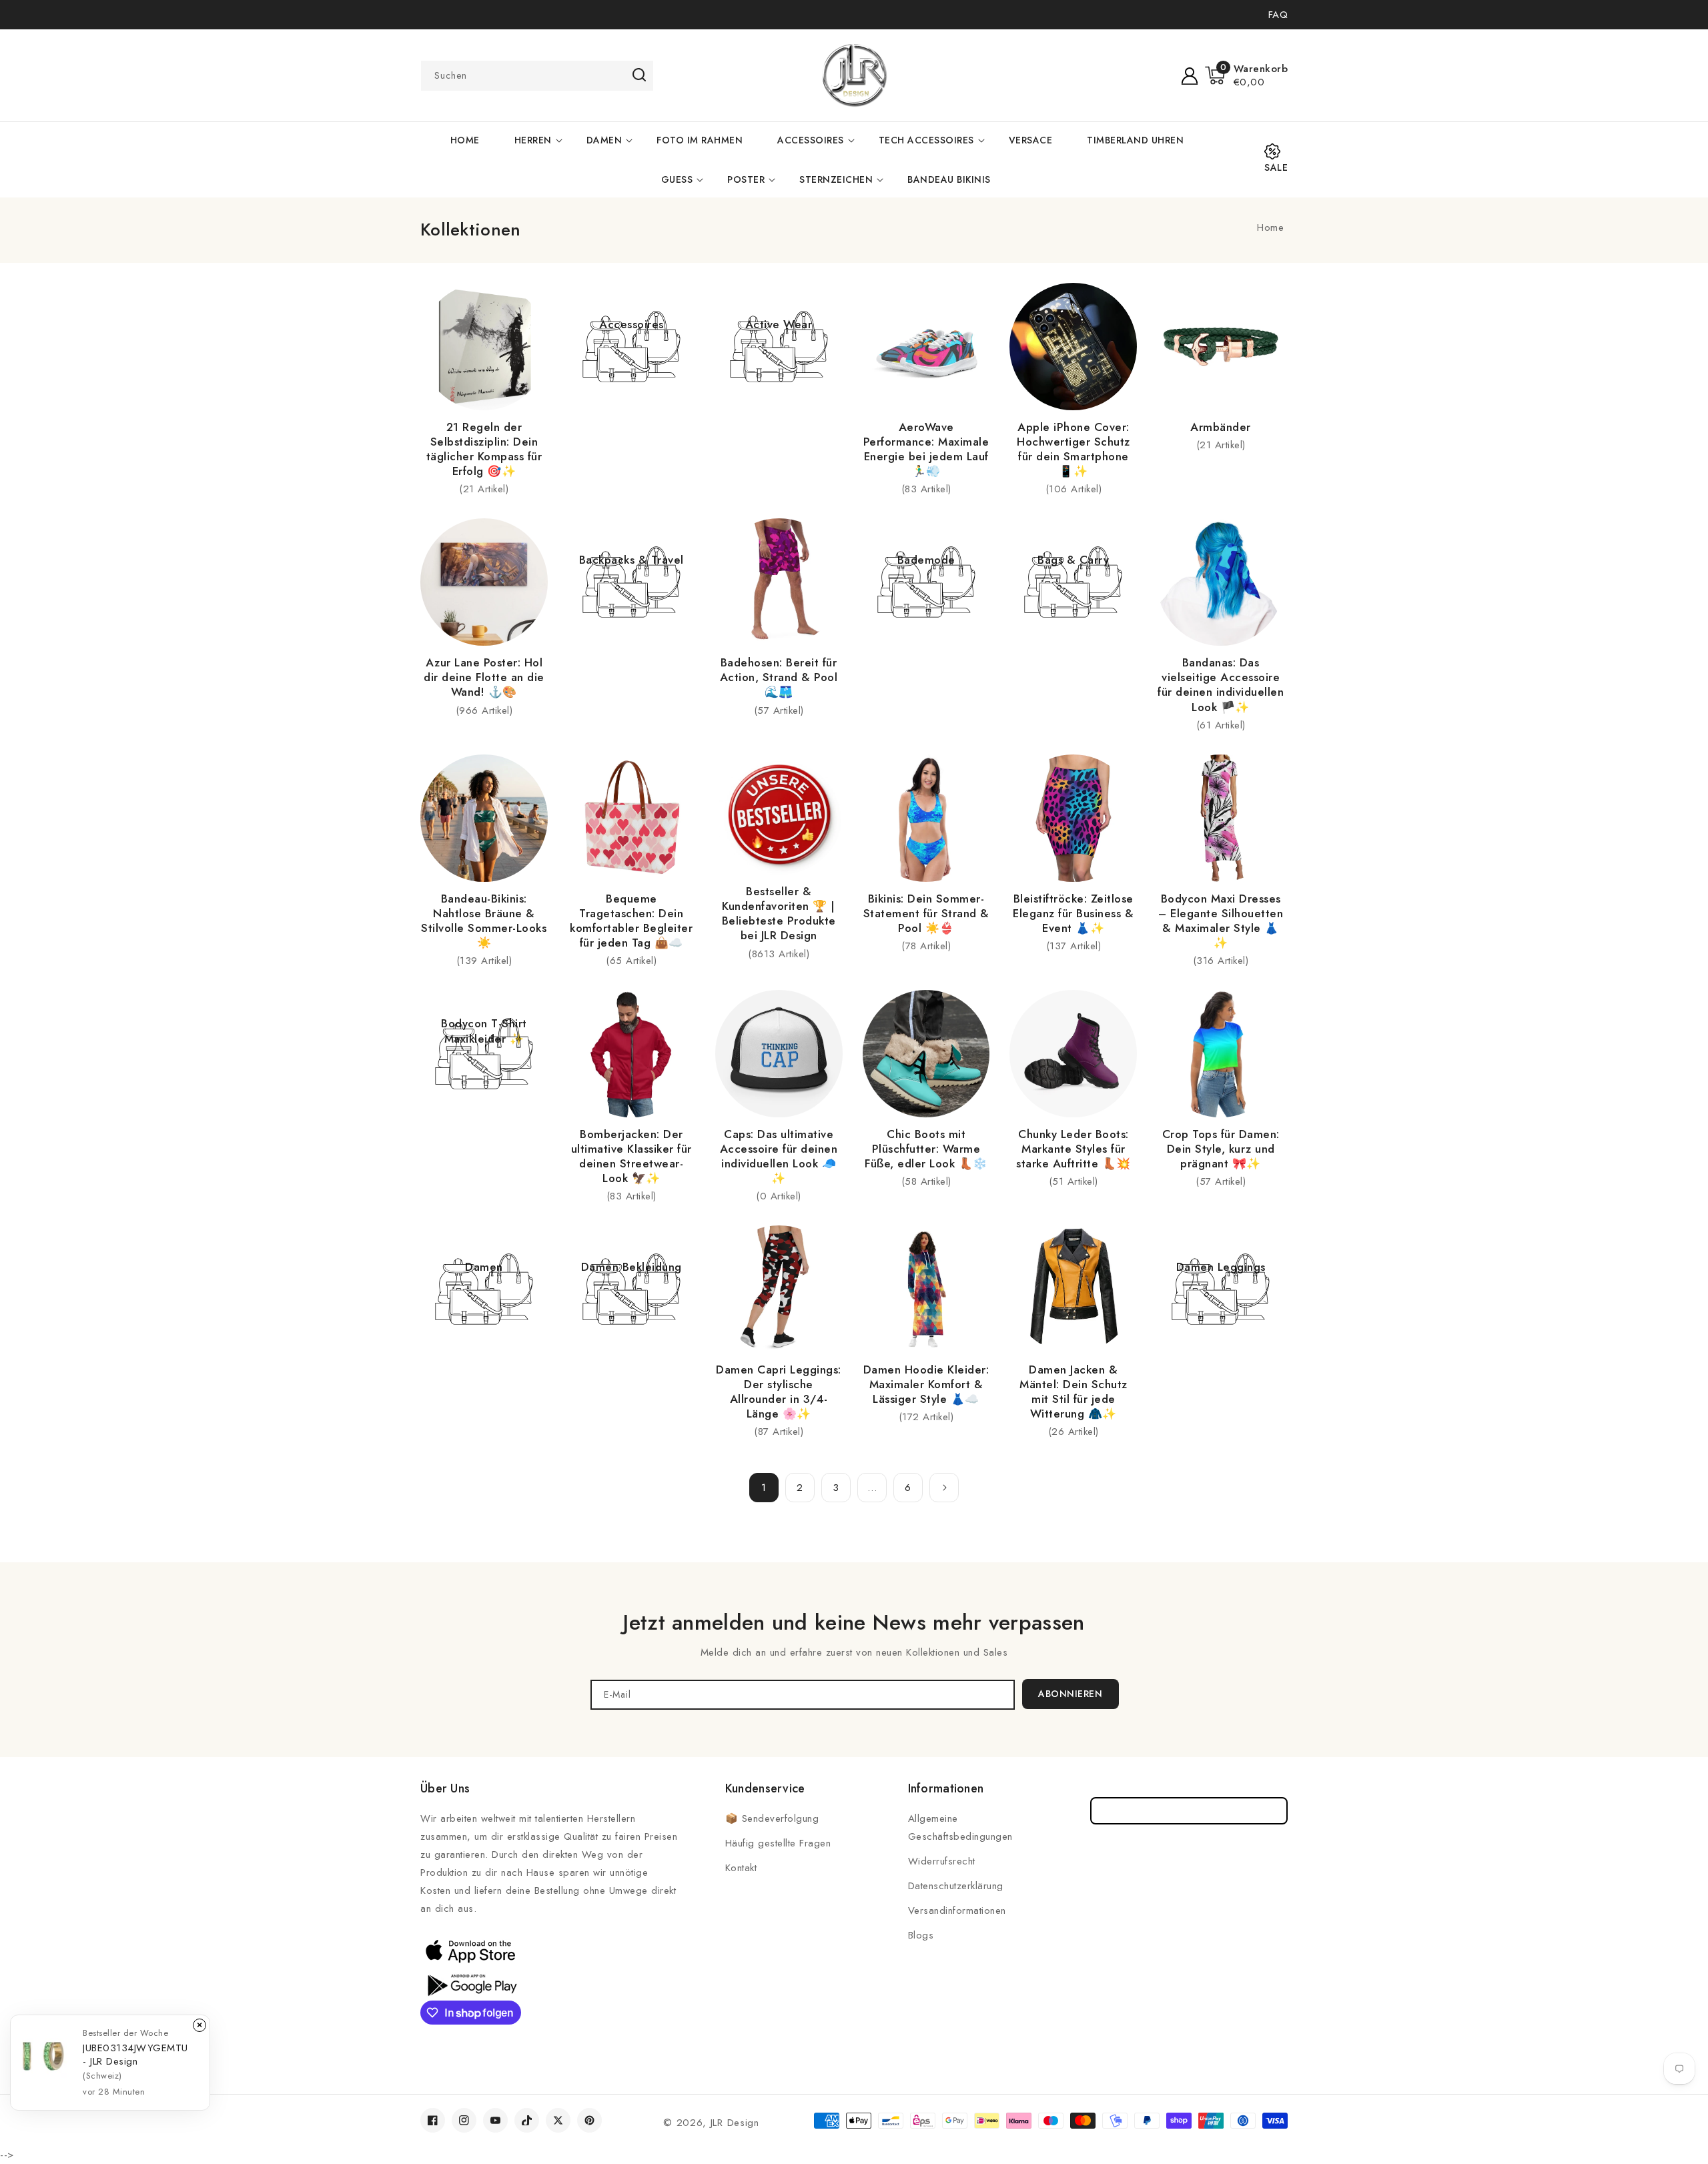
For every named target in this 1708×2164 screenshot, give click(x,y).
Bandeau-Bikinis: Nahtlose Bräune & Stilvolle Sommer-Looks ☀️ (484, 921)
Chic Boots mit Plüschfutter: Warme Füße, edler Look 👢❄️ (926, 1149)
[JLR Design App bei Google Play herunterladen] (470, 1984)
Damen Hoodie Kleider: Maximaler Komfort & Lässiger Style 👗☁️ (926, 1384)
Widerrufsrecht (942, 1861)
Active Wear (779, 324)
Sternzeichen (836, 179)
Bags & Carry (1073, 560)
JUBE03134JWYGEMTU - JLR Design (135, 2055)
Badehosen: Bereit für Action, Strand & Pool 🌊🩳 (779, 677)
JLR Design (735, 2123)
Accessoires (811, 140)
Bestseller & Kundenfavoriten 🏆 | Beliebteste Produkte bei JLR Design (779, 913)
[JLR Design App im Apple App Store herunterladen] (470, 1951)
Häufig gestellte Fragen (778, 1843)
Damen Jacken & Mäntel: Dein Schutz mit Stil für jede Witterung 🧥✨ (1074, 1392)
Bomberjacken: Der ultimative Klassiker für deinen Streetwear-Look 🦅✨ (631, 1156)
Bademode (926, 560)
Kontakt (741, 1868)
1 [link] (764, 1488)
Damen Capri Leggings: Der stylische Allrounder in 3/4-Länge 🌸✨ (779, 1392)
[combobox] (537, 76)
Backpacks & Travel (631, 560)
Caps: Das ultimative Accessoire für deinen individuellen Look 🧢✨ (779, 1156)
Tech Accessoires (926, 140)
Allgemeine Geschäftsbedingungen (960, 1827)
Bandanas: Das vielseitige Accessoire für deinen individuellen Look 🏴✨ (1221, 684)
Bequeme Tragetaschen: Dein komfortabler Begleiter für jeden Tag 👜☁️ (631, 921)
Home (1270, 227)
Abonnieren (1070, 1694)
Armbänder (1221, 427)
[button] (1247, 75)
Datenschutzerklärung (956, 1886)
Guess (677, 179)
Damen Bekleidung (631, 1267)
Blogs (921, 1935)
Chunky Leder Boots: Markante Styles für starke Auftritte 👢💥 (1074, 1149)
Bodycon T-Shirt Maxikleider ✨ (484, 1031)
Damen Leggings (1221, 1267)
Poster (746, 179)
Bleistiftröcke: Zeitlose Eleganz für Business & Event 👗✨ (1073, 913)
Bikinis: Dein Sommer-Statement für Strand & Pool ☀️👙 (926, 913)
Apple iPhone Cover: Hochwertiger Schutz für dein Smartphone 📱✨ (1074, 449)
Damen (604, 140)
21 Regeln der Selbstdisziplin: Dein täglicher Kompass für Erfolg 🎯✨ (484, 449)
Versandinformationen (957, 1911)
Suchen (639, 75)
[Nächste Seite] (944, 1488)
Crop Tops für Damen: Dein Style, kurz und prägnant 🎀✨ (1221, 1149)
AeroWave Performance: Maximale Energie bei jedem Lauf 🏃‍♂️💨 (926, 449)
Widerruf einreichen (1189, 1811)
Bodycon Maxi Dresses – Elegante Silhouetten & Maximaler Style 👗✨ (1221, 921)
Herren (533, 140)
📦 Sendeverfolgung (772, 1818)
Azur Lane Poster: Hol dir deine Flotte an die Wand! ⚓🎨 (484, 677)
